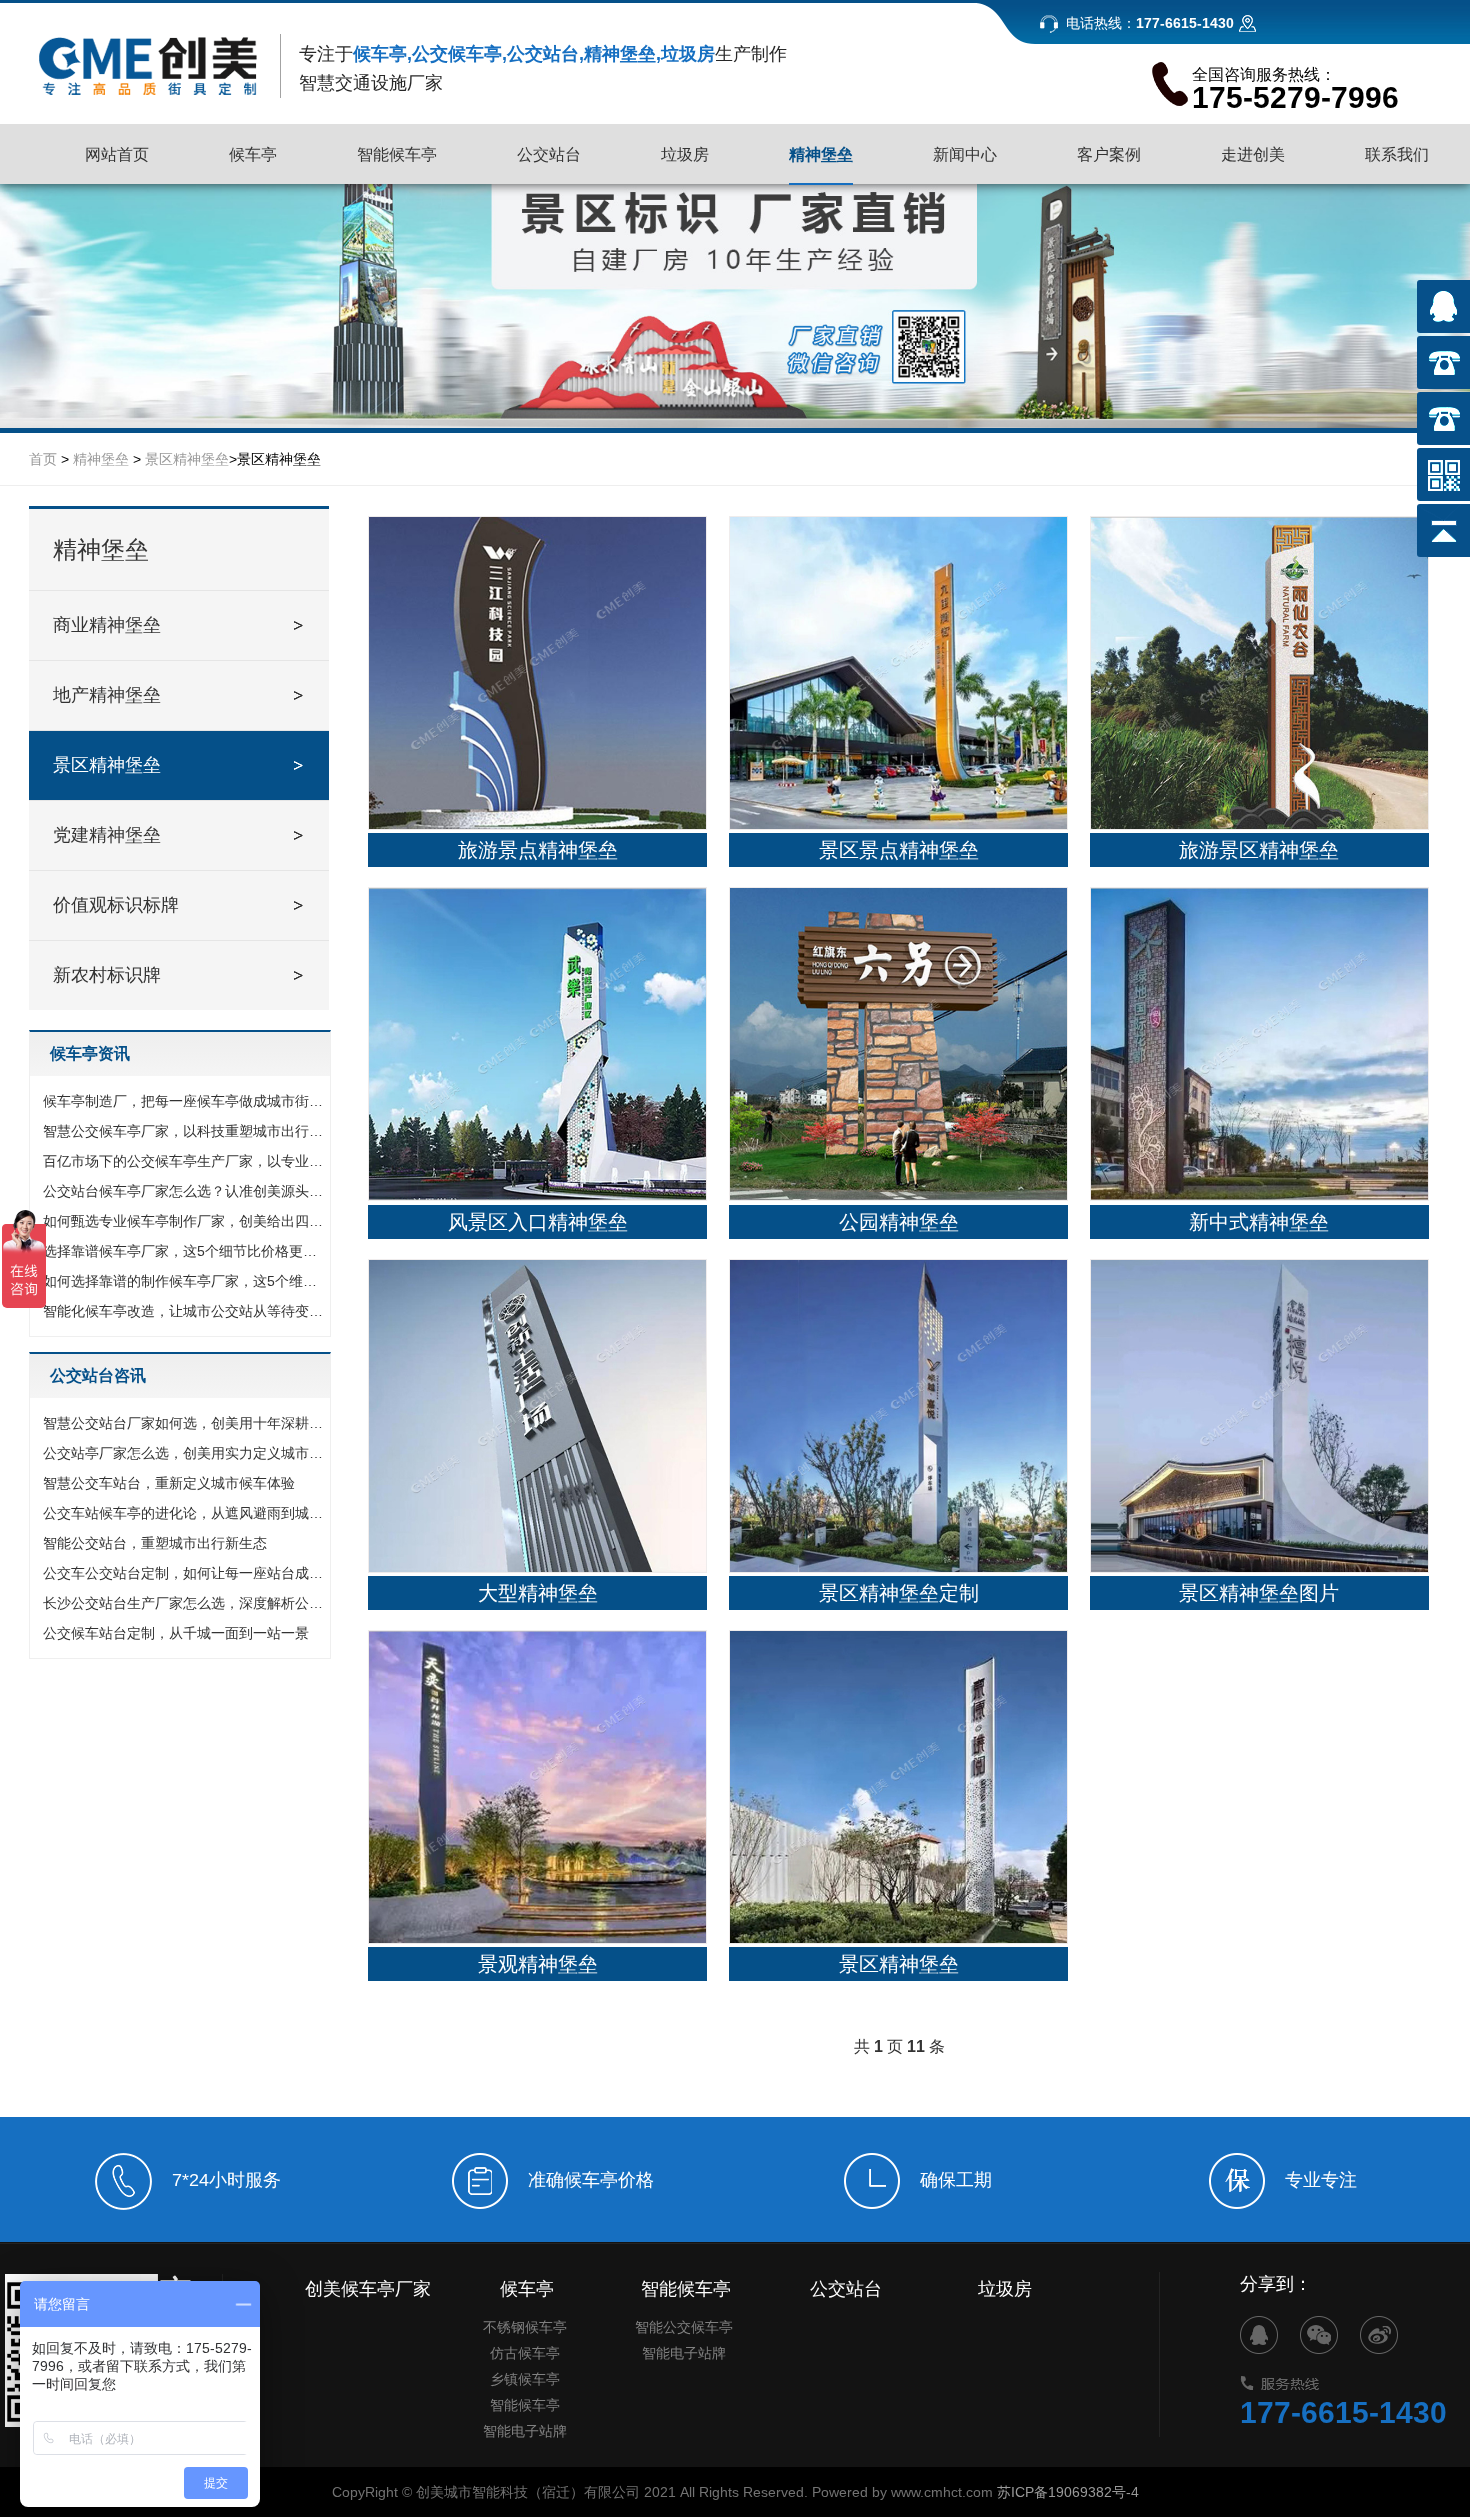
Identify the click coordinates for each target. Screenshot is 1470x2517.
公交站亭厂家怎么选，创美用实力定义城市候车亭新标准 (185, 1453)
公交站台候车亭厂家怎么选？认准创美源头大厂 (185, 1191)
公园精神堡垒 (899, 1222)
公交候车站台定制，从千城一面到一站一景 (176, 1633)
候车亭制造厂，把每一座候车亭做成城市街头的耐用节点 (185, 1101)
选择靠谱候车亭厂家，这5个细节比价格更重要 (185, 1251)
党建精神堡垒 (107, 835)
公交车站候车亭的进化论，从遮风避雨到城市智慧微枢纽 (185, 1513)
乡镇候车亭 (525, 2379)
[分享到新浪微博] (1379, 2335)
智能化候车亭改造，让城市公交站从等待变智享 (185, 1311)
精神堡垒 (101, 459)
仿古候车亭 (525, 2353)
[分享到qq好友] (1259, 2335)
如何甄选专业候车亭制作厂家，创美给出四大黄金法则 (185, 1221)
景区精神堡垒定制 (899, 1593)
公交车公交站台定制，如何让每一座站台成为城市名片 (185, 1573)
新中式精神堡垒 (1259, 1222)
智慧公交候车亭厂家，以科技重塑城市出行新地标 (185, 1131)
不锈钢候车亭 (525, 2327)
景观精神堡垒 (538, 1964)
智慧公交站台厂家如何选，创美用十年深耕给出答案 (185, 1423)
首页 (43, 459)
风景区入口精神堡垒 (538, 1222)
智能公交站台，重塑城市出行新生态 (155, 1543)
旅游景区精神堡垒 (1259, 850)
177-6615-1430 (1343, 2412)
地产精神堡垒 (107, 695)
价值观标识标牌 (116, 905)
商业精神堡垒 (107, 625)
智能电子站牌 (525, 2431)
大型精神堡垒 (538, 1593)
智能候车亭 (525, 2405)
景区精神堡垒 (187, 459)
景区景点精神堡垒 (899, 850)
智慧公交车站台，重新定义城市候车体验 (169, 1483)
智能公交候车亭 (684, 2327)
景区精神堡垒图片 (1259, 1593)
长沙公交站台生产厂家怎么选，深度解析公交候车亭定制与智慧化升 (185, 1603)
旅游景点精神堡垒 (538, 850)
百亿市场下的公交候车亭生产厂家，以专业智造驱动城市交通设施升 (185, 1161)
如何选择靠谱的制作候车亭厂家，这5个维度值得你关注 (185, 1281)
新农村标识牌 (107, 975)
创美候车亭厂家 (368, 2289)
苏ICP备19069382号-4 (1068, 2492)
